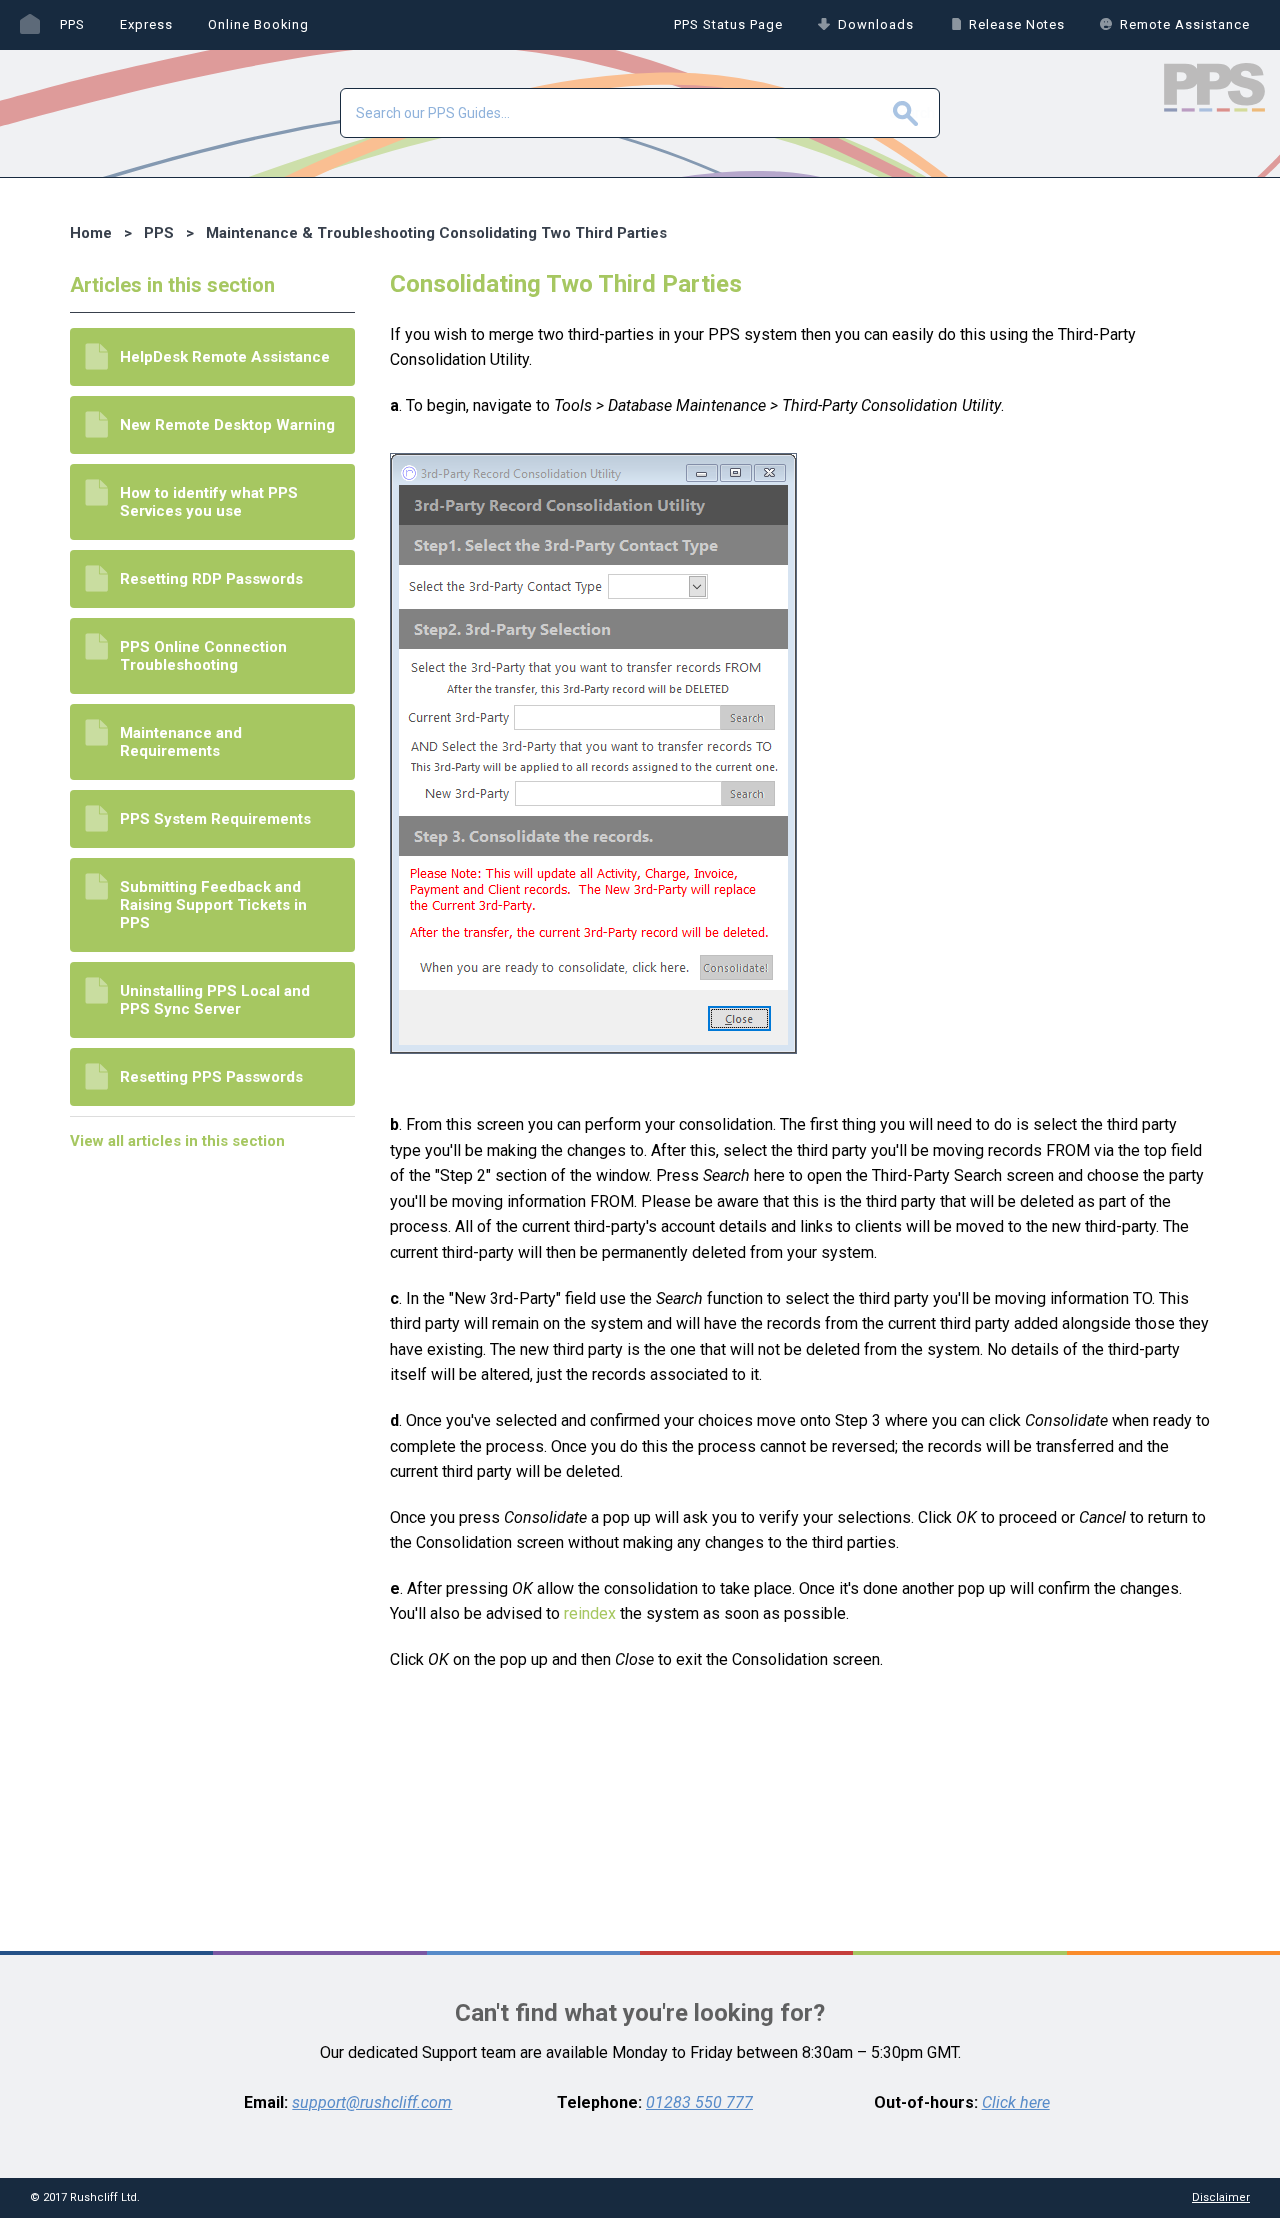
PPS (72, 24)
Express (146, 24)
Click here (1016, 2102)
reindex (590, 1613)
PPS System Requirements (215, 819)
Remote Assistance (1185, 24)
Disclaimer (1221, 2197)
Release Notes (1017, 24)
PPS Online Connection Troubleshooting (203, 656)
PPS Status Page (728, 24)
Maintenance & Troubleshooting (320, 233)
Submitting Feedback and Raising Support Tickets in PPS (213, 905)
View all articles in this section (177, 1141)
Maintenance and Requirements (181, 742)
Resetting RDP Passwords (211, 579)
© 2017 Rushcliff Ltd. (85, 2197)
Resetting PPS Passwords (211, 1077)
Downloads (876, 24)
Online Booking (259, 24)
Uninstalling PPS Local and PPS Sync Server (215, 1000)
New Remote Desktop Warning (227, 425)
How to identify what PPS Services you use (209, 502)
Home (30, 25)
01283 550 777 (699, 2102)
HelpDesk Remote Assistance (225, 357)
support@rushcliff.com (372, 2102)
